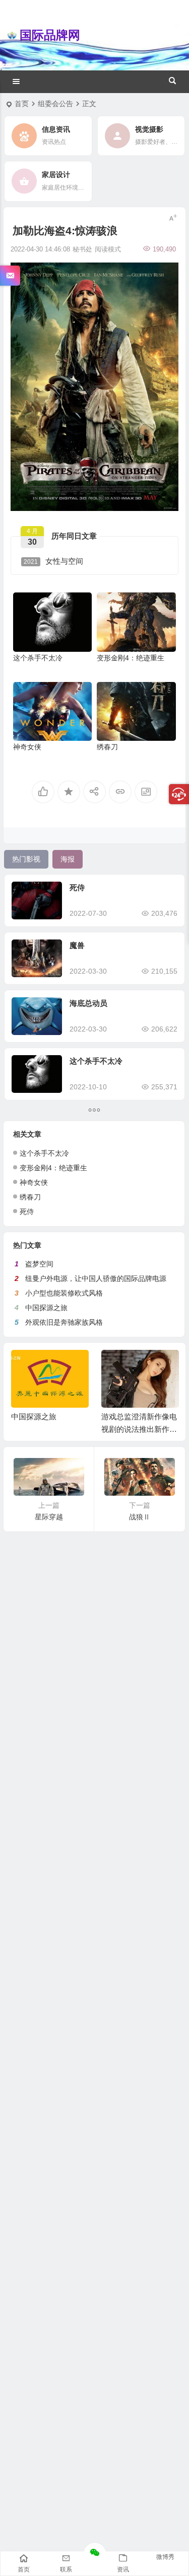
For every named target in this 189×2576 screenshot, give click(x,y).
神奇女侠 (27, 747)
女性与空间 (53, 561)
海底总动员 (88, 1003)
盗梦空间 (39, 1264)
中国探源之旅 (46, 1308)
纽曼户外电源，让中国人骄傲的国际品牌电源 (96, 1278)
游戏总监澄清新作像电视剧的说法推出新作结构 (139, 1429)
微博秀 (165, 2557)
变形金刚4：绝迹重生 (131, 658)
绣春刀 (107, 747)
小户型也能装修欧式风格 (64, 1293)
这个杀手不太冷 (38, 658)
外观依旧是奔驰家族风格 (64, 1322)
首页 (22, 104)
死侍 (77, 887)
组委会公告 (55, 104)
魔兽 (77, 945)
